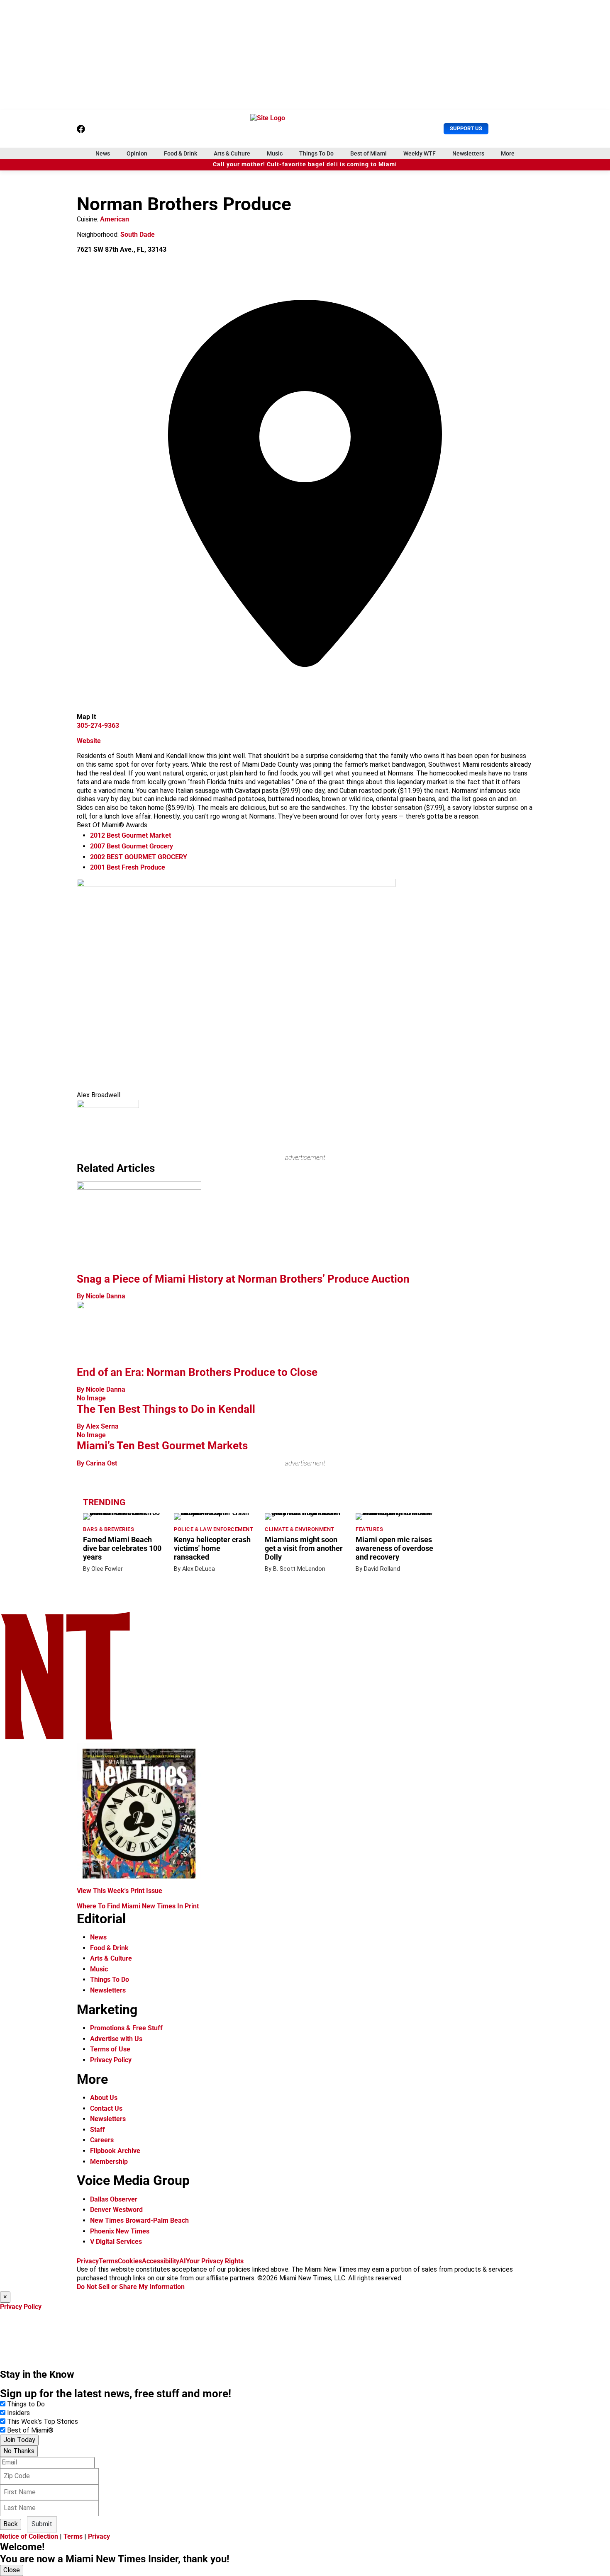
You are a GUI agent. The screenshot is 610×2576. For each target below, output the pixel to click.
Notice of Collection (29, 2536)
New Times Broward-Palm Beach (139, 2220)
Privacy (88, 2261)
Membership (109, 2162)
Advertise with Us (116, 2039)
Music (275, 153)
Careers (102, 2140)
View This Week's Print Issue (120, 1891)
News (103, 153)
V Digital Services (116, 2242)
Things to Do (26, 2404)
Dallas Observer (114, 2199)
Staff (98, 2130)
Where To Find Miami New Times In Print (138, 1906)
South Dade (138, 235)
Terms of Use (110, 2049)
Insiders (18, 2413)
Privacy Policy (111, 2060)
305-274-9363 (98, 725)
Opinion (137, 153)
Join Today (19, 2440)
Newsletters (468, 153)
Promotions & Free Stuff (126, 2028)
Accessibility (161, 2261)
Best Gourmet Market (131, 835)
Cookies (130, 2261)
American (115, 219)
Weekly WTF (420, 153)
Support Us (466, 128)
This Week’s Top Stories (43, 2422)
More (508, 153)
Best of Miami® (30, 2430)
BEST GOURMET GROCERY (139, 857)
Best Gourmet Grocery (132, 846)
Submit (42, 2524)
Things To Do (316, 153)
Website (89, 741)
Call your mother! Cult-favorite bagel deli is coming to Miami (305, 164)
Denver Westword (116, 2210)
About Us (104, 2098)
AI (183, 2261)
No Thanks (19, 2451)
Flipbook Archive (115, 2151)
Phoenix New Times (120, 2231)
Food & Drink (181, 153)
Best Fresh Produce (128, 867)
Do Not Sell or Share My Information (131, 2287)
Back (11, 2524)
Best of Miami (368, 153)
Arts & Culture (232, 153)
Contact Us (106, 2108)
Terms (108, 2261)
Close (12, 2570)
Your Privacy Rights (215, 2261)
